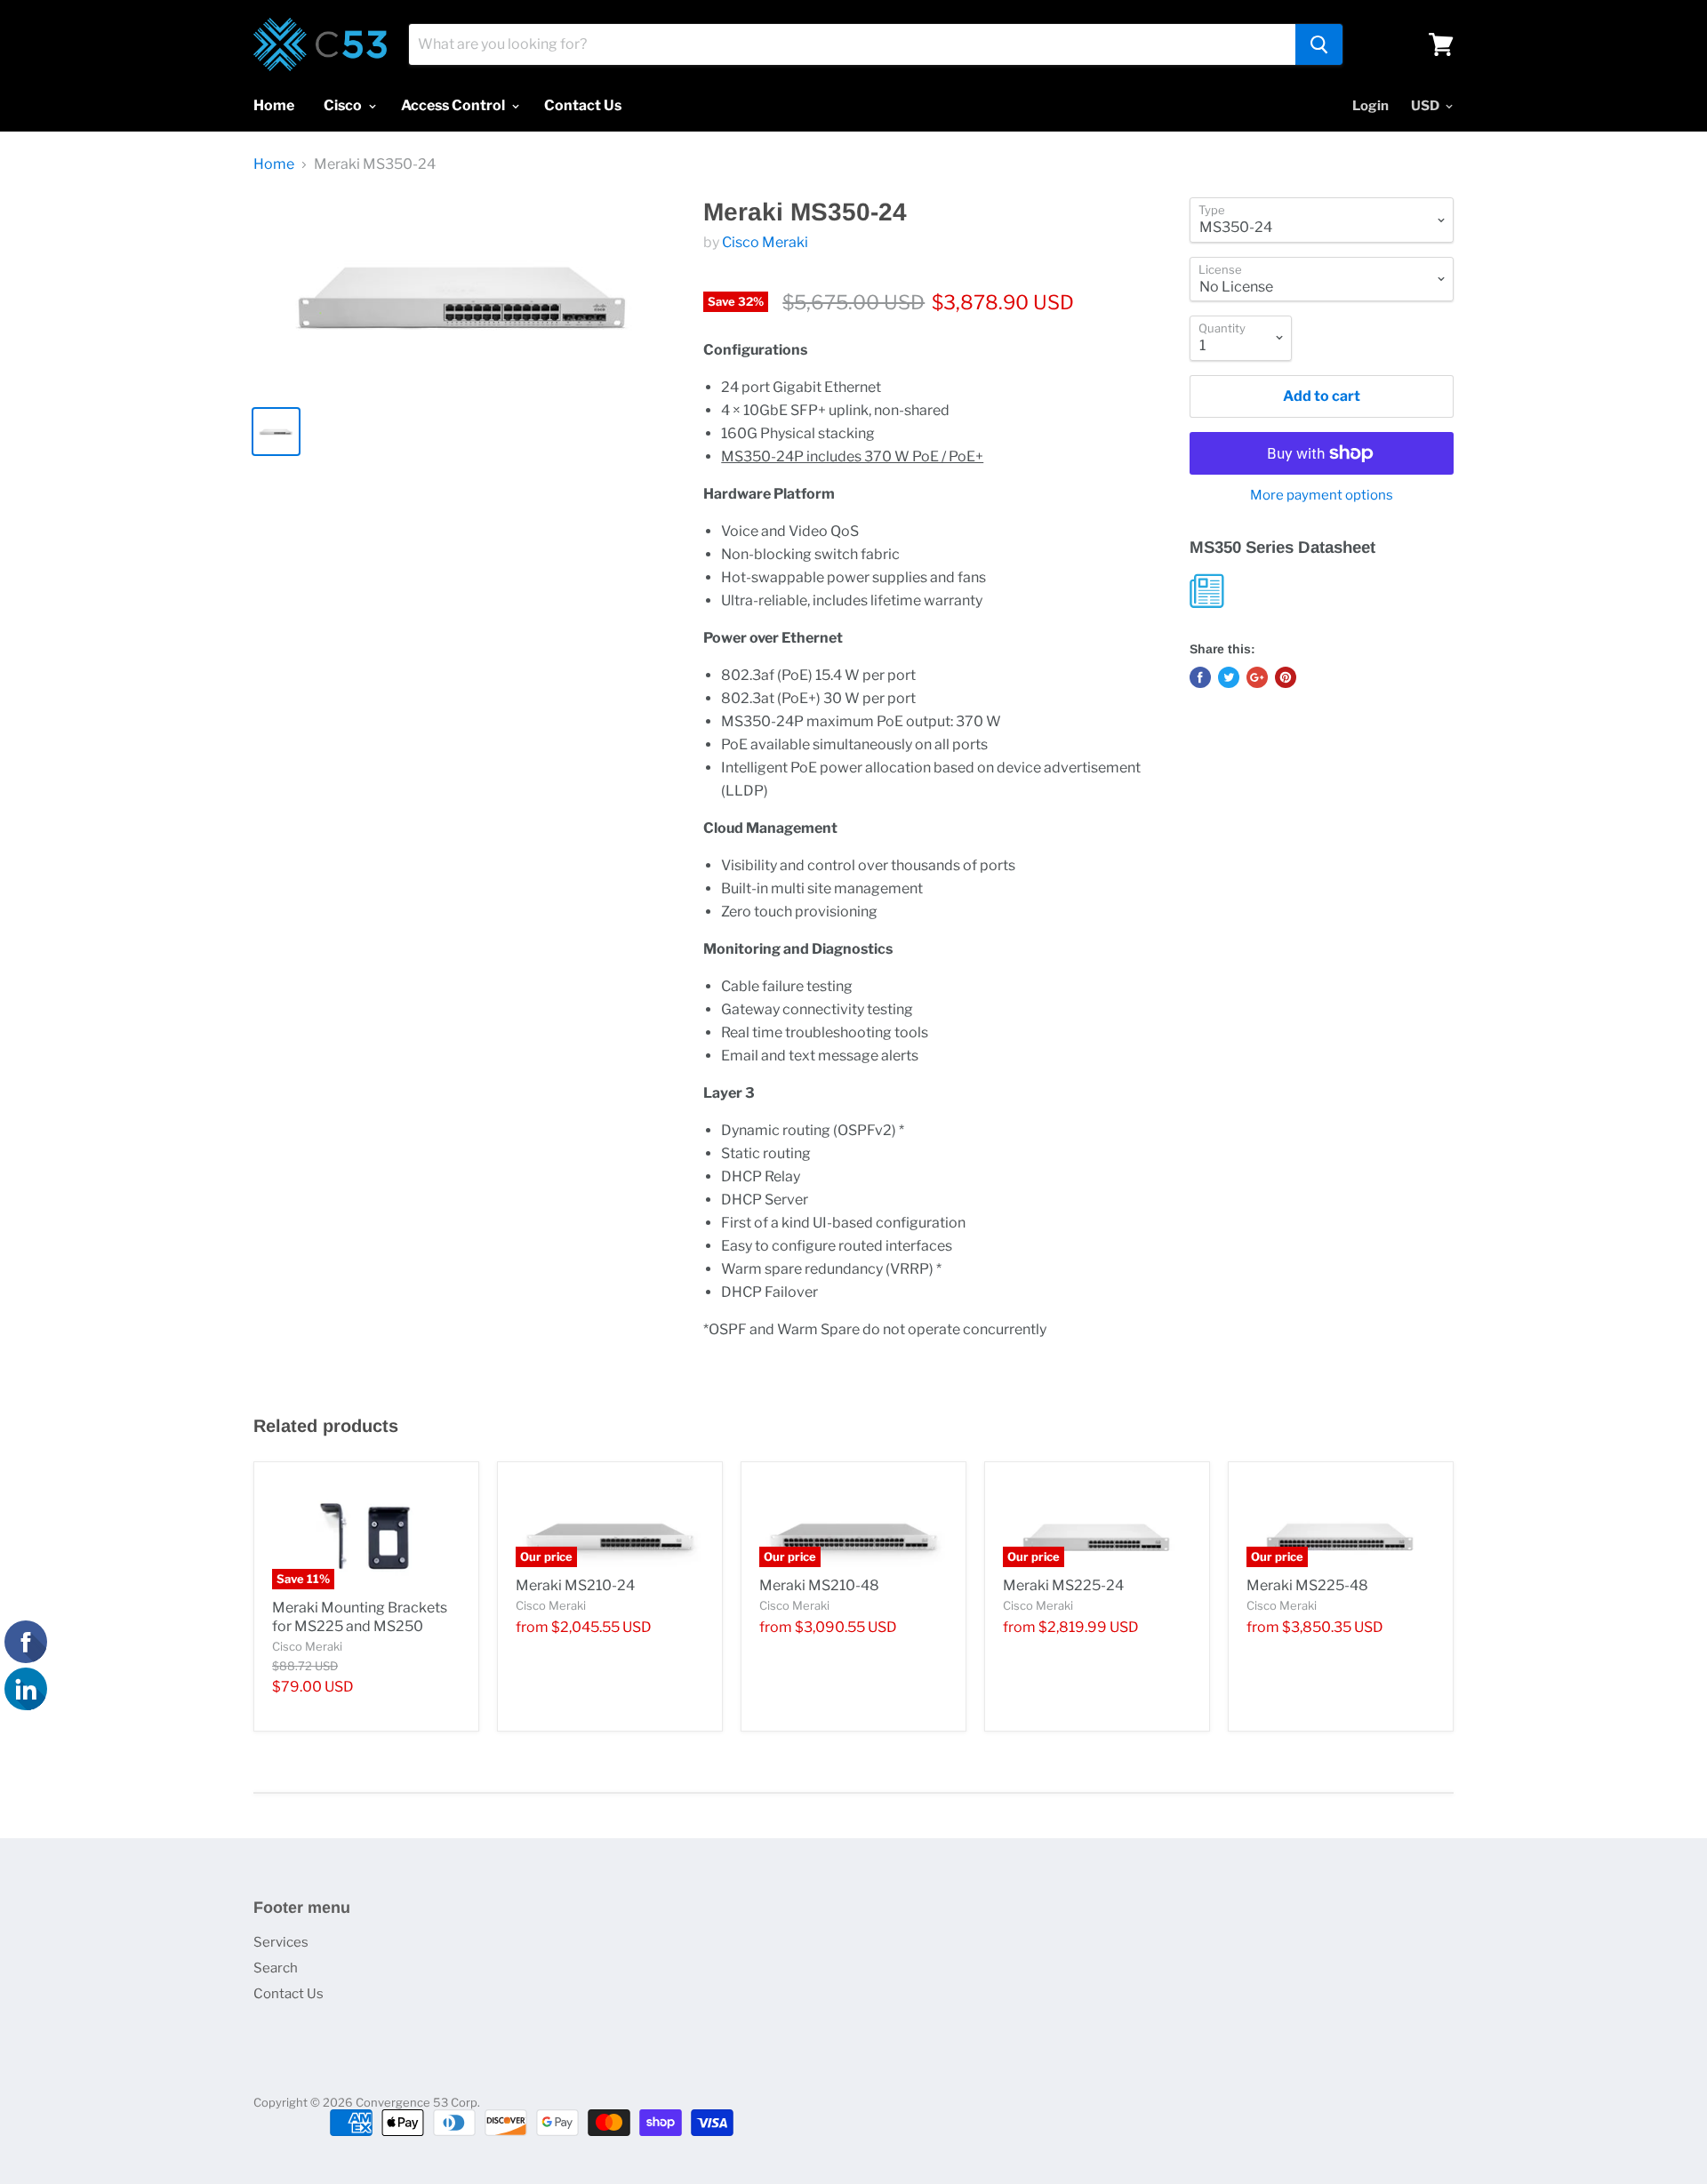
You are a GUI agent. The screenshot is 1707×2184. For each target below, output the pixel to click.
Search (276, 1968)
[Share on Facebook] (1200, 677)
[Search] (1319, 44)
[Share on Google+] (1257, 677)
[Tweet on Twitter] (1229, 677)
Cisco (344, 105)
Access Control (454, 105)
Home (274, 105)
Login (1370, 106)
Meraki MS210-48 (819, 1585)
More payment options (1322, 496)
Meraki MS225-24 (1063, 1585)
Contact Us (583, 105)
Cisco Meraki (765, 242)
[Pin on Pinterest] (1286, 677)
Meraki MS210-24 (575, 1585)
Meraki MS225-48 (1307, 1585)
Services (281, 1942)
